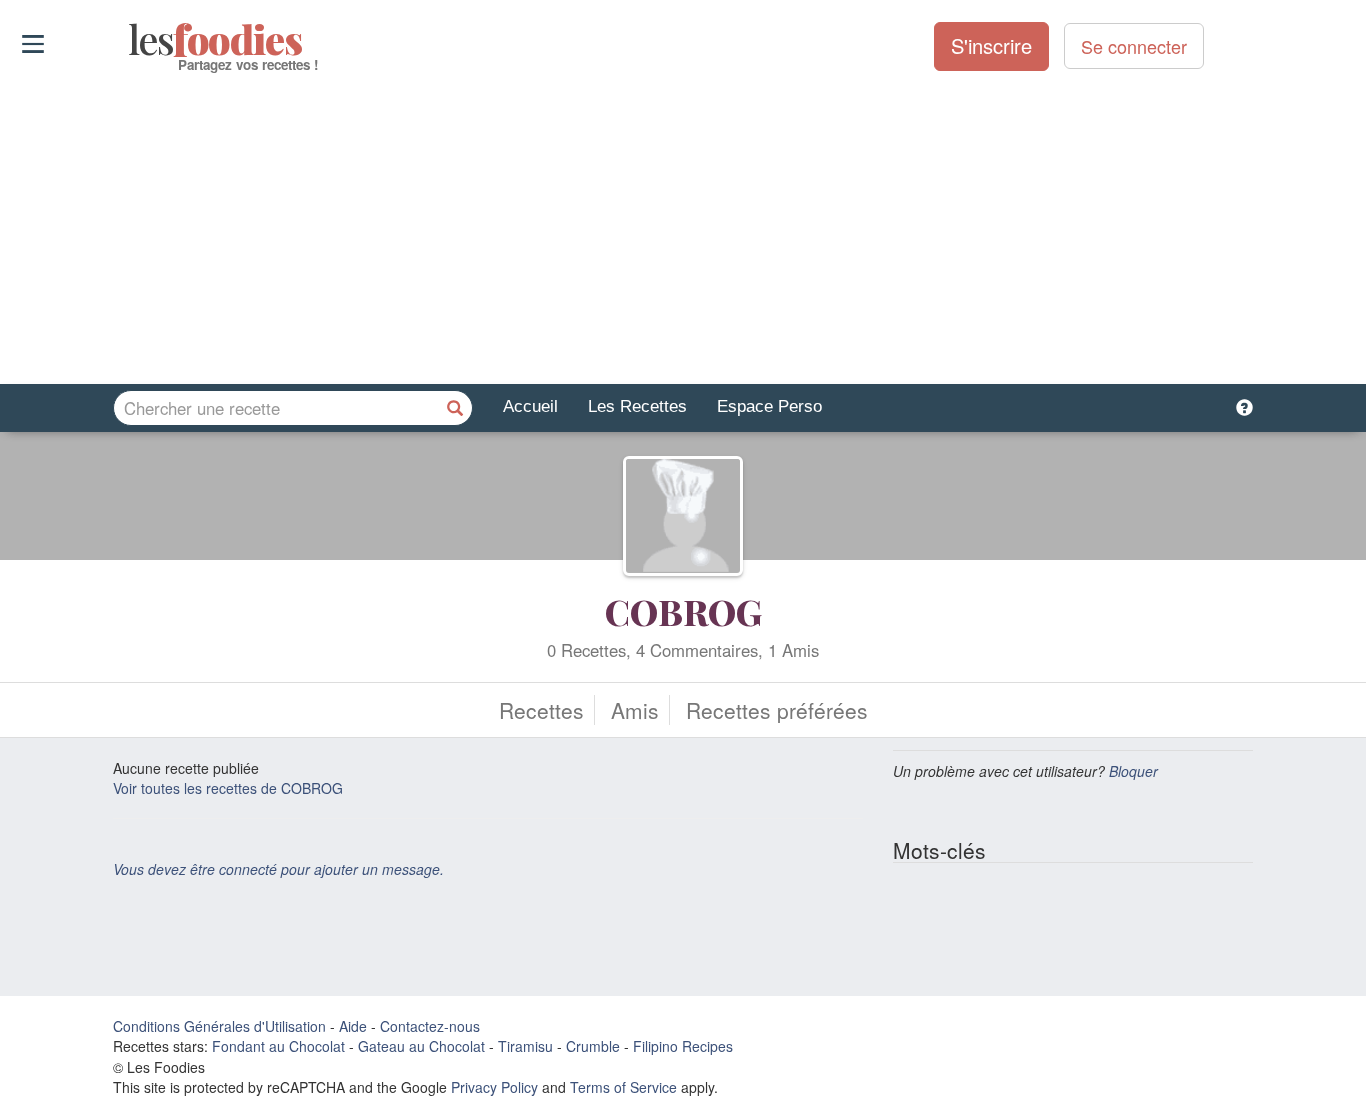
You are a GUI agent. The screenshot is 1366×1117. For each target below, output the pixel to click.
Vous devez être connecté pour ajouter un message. (278, 869)
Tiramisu (525, 1046)
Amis (635, 710)
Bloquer (1133, 771)
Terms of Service (623, 1087)
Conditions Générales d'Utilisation (219, 1026)
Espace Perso (769, 406)
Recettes (541, 710)
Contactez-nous (430, 1026)
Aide (353, 1026)
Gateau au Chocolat (421, 1046)
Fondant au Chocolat (278, 1046)
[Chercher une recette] (455, 408)
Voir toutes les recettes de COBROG (228, 788)
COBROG (683, 611)
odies (130, 40)
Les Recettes (637, 406)
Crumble (593, 1046)
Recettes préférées (777, 710)
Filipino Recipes (683, 1046)
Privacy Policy (494, 1087)
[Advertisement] (683, 229)
